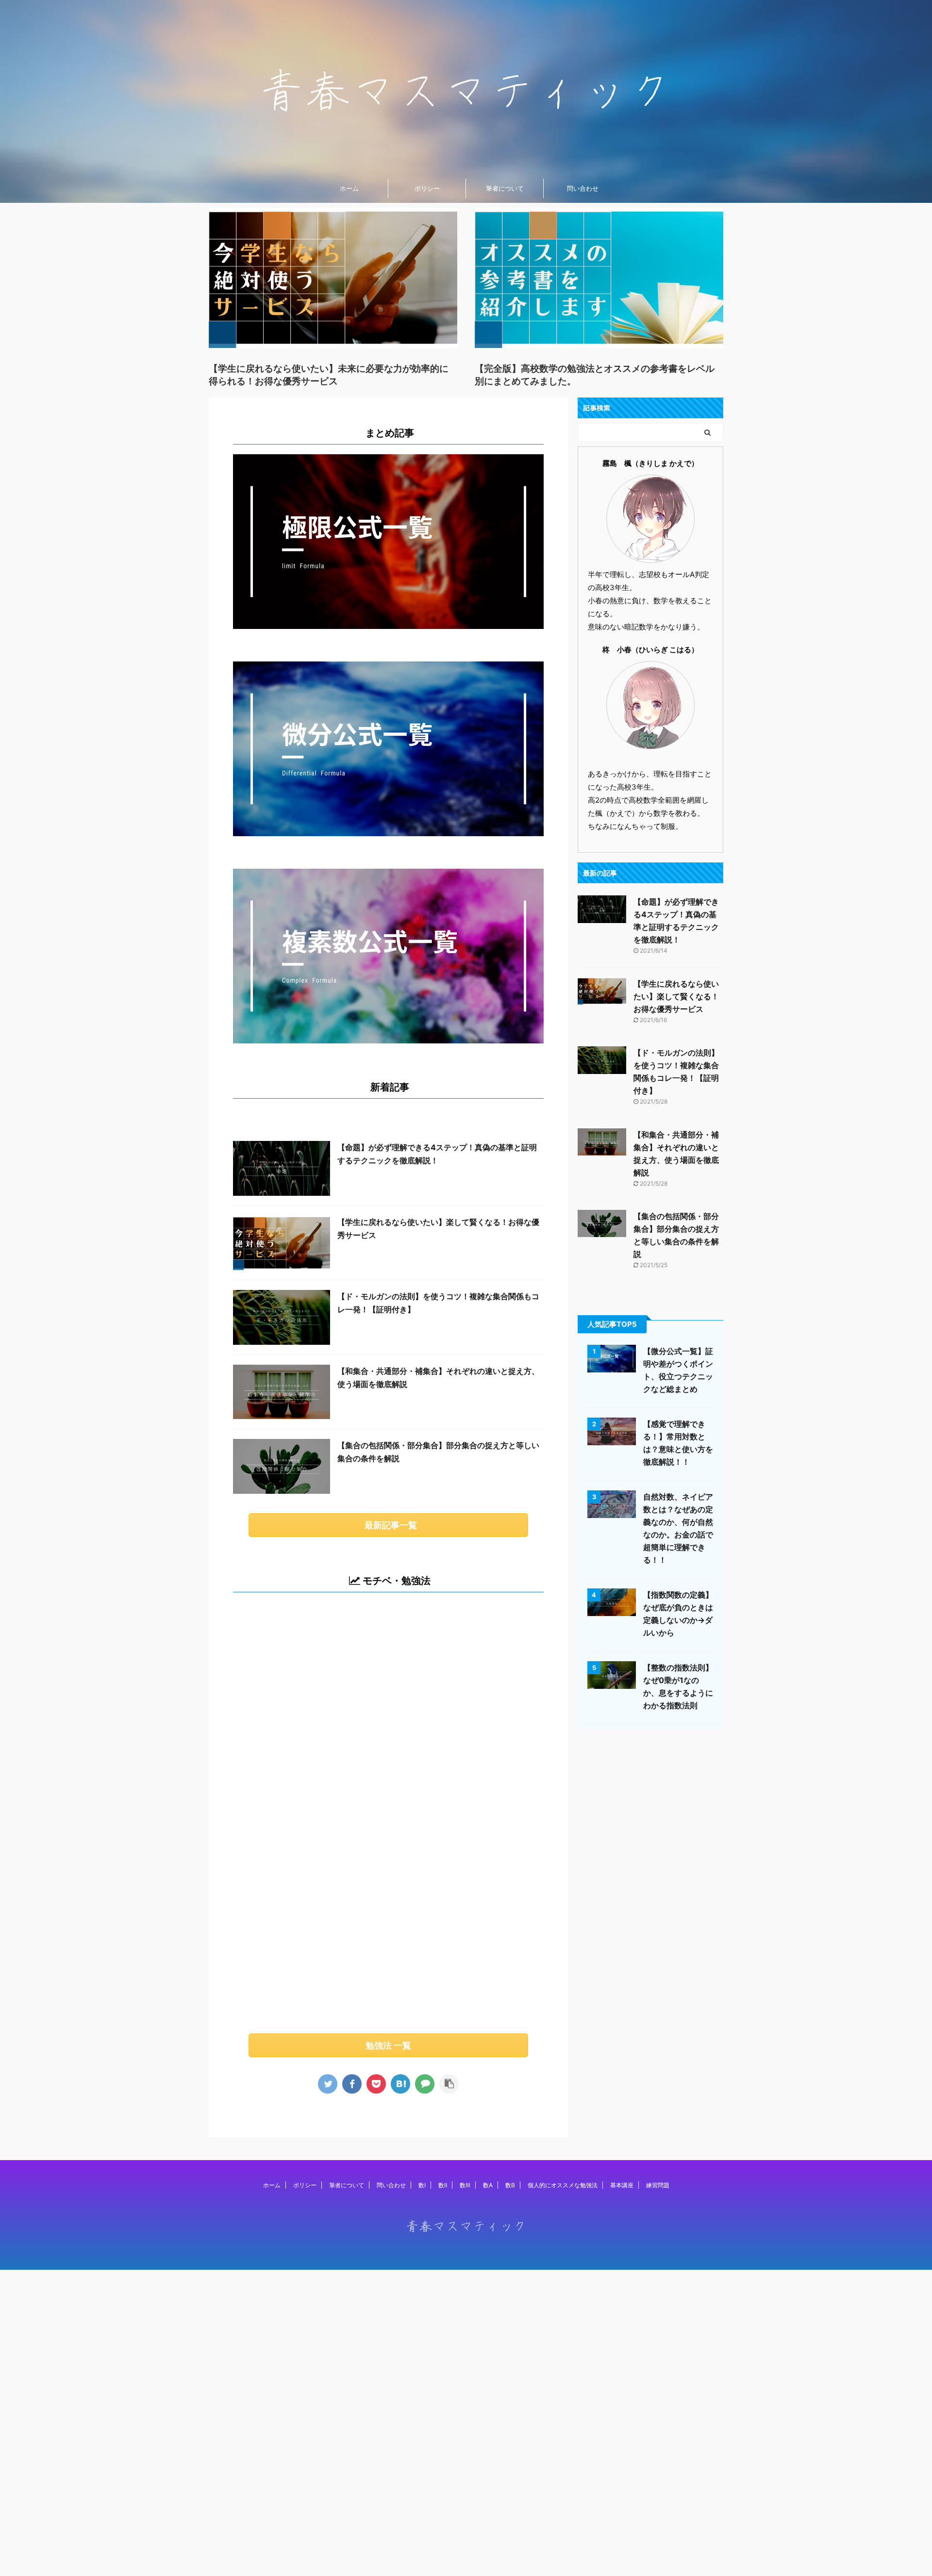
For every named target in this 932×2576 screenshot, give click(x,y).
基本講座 (622, 2185)
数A (488, 2185)
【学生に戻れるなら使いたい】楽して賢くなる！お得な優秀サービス (676, 996)
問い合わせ (583, 188)
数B (510, 2185)
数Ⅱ (443, 2185)
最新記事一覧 (391, 1525)
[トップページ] (400, 2084)
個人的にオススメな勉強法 (563, 2185)
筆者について (505, 188)
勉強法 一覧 (388, 2045)
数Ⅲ (465, 2185)
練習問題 (658, 2185)
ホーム (349, 188)
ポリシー (427, 188)
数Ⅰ (422, 2185)
